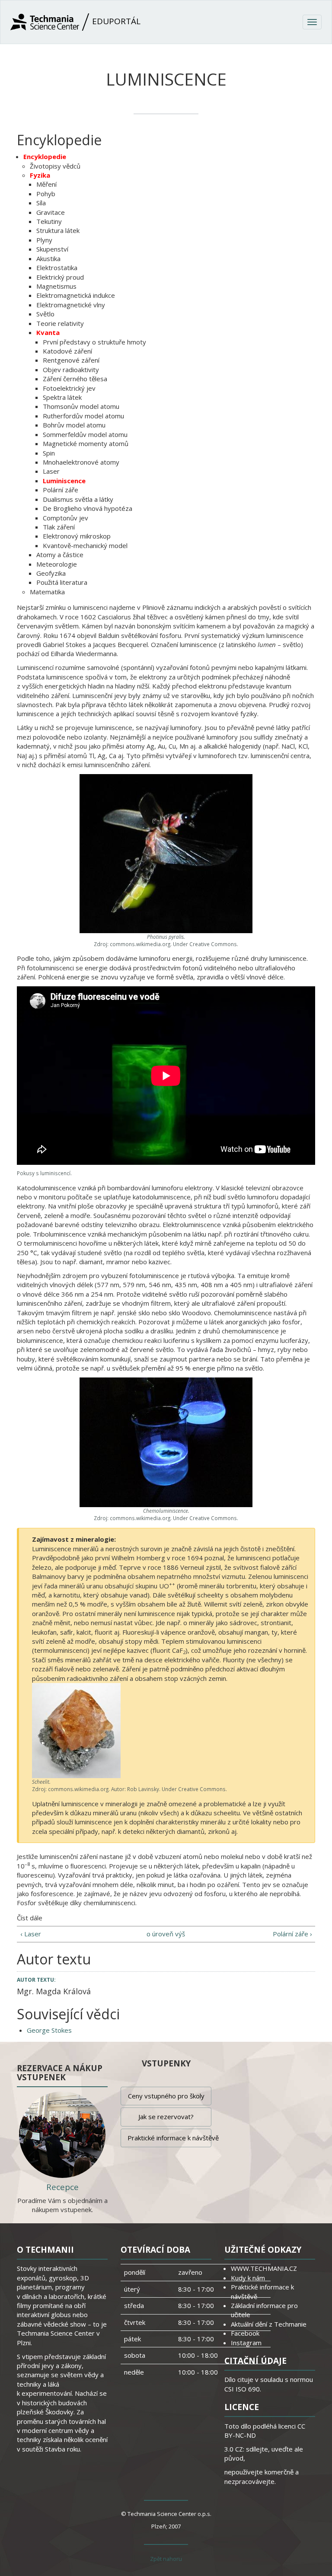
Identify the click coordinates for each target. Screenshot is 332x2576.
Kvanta (48, 332)
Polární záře (61, 490)
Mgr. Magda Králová (54, 1991)
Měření (46, 184)
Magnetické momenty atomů (86, 443)
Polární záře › (292, 1934)
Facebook (245, 2333)
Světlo (45, 314)
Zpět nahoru (166, 2559)
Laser (51, 471)
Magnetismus (56, 286)
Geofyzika (51, 573)
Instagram (246, 2343)
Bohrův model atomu (74, 425)
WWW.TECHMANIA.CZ (264, 2268)
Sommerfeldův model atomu (85, 434)
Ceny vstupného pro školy (166, 2096)
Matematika (47, 592)
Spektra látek (62, 397)
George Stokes (49, 2030)
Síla (41, 203)
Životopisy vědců (55, 166)
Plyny (44, 240)
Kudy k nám (248, 2278)
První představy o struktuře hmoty (94, 342)
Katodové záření (67, 351)
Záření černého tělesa (75, 379)
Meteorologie (57, 564)
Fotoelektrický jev (69, 388)
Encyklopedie (45, 156)
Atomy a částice (60, 555)
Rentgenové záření (71, 360)
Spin (49, 453)
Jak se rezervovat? (166, 2117)
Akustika (48, 258)
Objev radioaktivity (71, 370)
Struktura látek (58, 230)
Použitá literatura (62, 582)
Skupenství (52, 249)
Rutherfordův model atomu (83, 416)
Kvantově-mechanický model (85, 545)
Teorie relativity (60, 323)
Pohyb (46, 194)
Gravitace (51, 212)
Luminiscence (64, 481)
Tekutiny (49, 221)
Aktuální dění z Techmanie (269, 2324)
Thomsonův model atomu (81, 406)
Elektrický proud (60, 277)
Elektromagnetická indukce (76, 295)
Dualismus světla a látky (78, 499)
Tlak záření (59, 527)
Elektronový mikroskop (77, 536)
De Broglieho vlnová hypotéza (88, 508)
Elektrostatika (57, 268)
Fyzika (40, 175)
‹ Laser (31, 1934)
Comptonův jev (65, 518)
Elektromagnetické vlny (71, 305)
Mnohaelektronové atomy (81, 462)
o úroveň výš (166, 1934)
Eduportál (115, 21)
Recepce (62, 2187)
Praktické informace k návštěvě (169, 2138)
